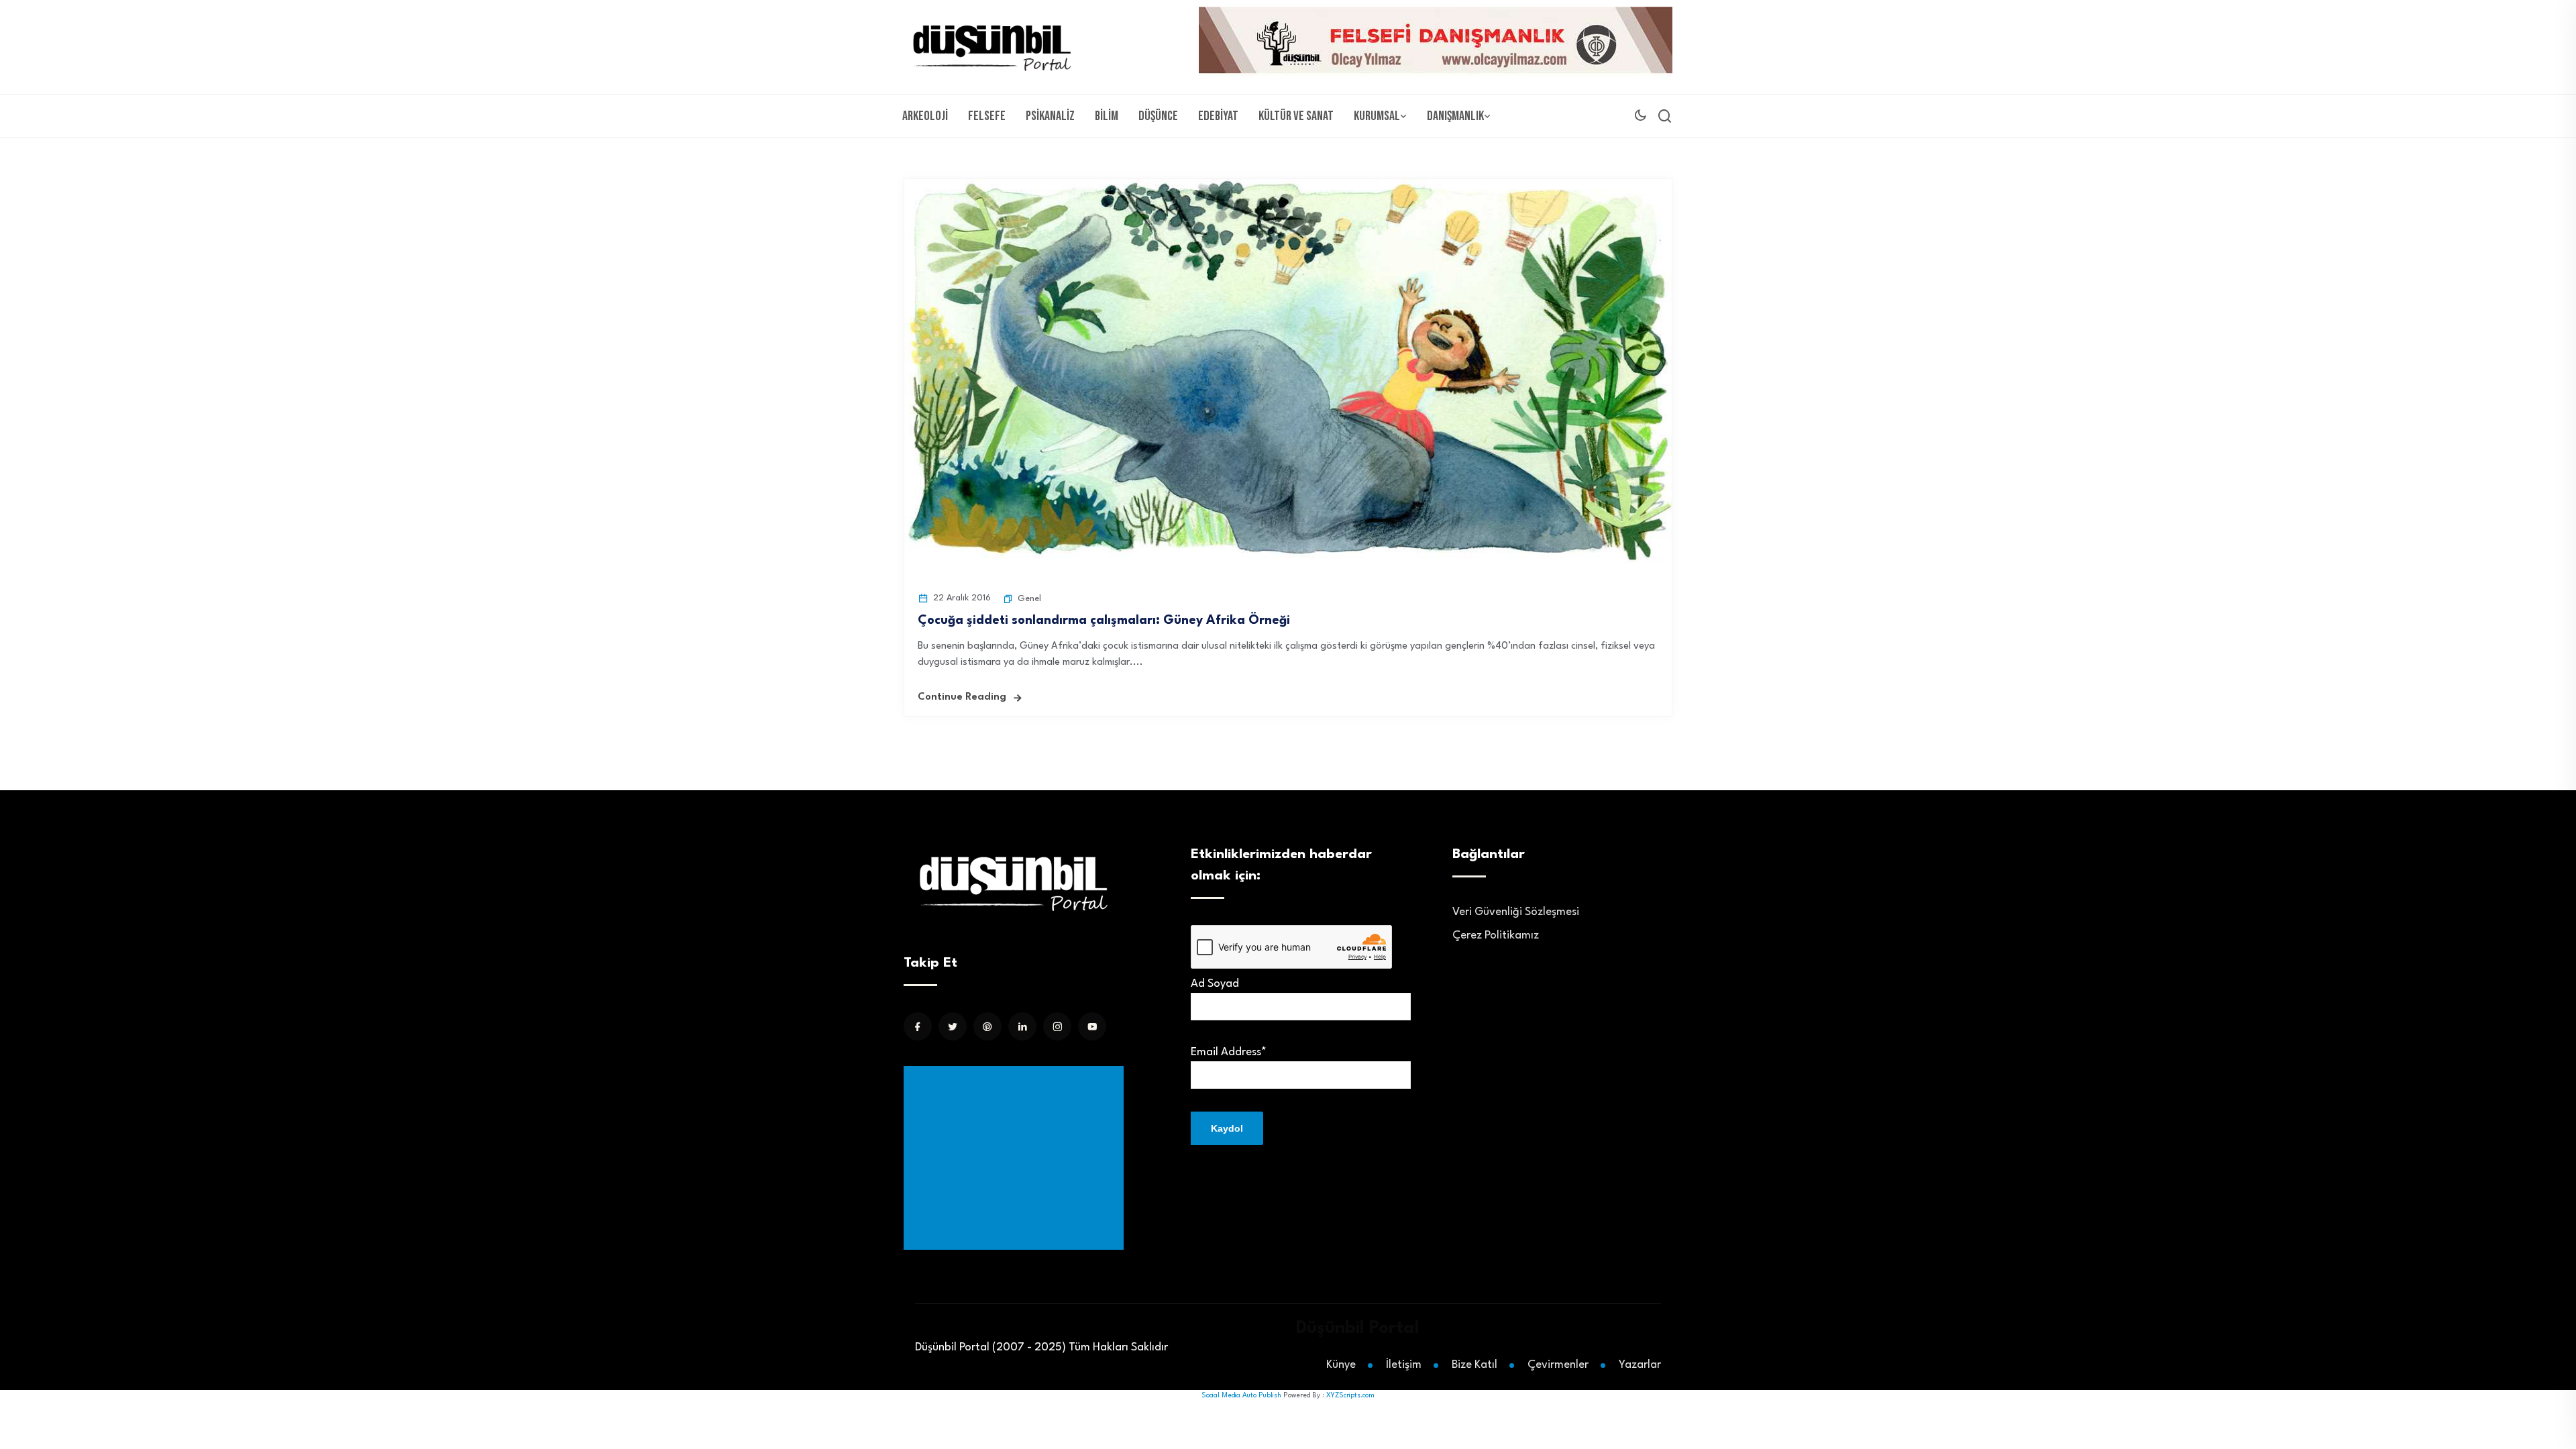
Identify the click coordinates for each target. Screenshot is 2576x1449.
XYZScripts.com (1350, 1395)
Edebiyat (1218, 116)
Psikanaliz (1050, 116)
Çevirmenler (1558, 1365)
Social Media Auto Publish (1241, 1395)
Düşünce (1158, 116)
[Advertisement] (1016, 1158)
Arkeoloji (925, 116)
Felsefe (987, 116)
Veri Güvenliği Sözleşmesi (1516, 912)
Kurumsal (1377, 116)
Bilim (1107, 116)
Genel (1029, 599)
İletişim (1404, 1365)
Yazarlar (1640, 1365)
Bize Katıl (1474, 1365)
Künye (1341, 1365)
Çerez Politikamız (1496, 935)
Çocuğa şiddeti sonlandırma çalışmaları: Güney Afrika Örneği (1104, 621)
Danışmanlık (1455, 116)
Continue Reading (962, 697)
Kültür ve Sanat (1296, 116)
